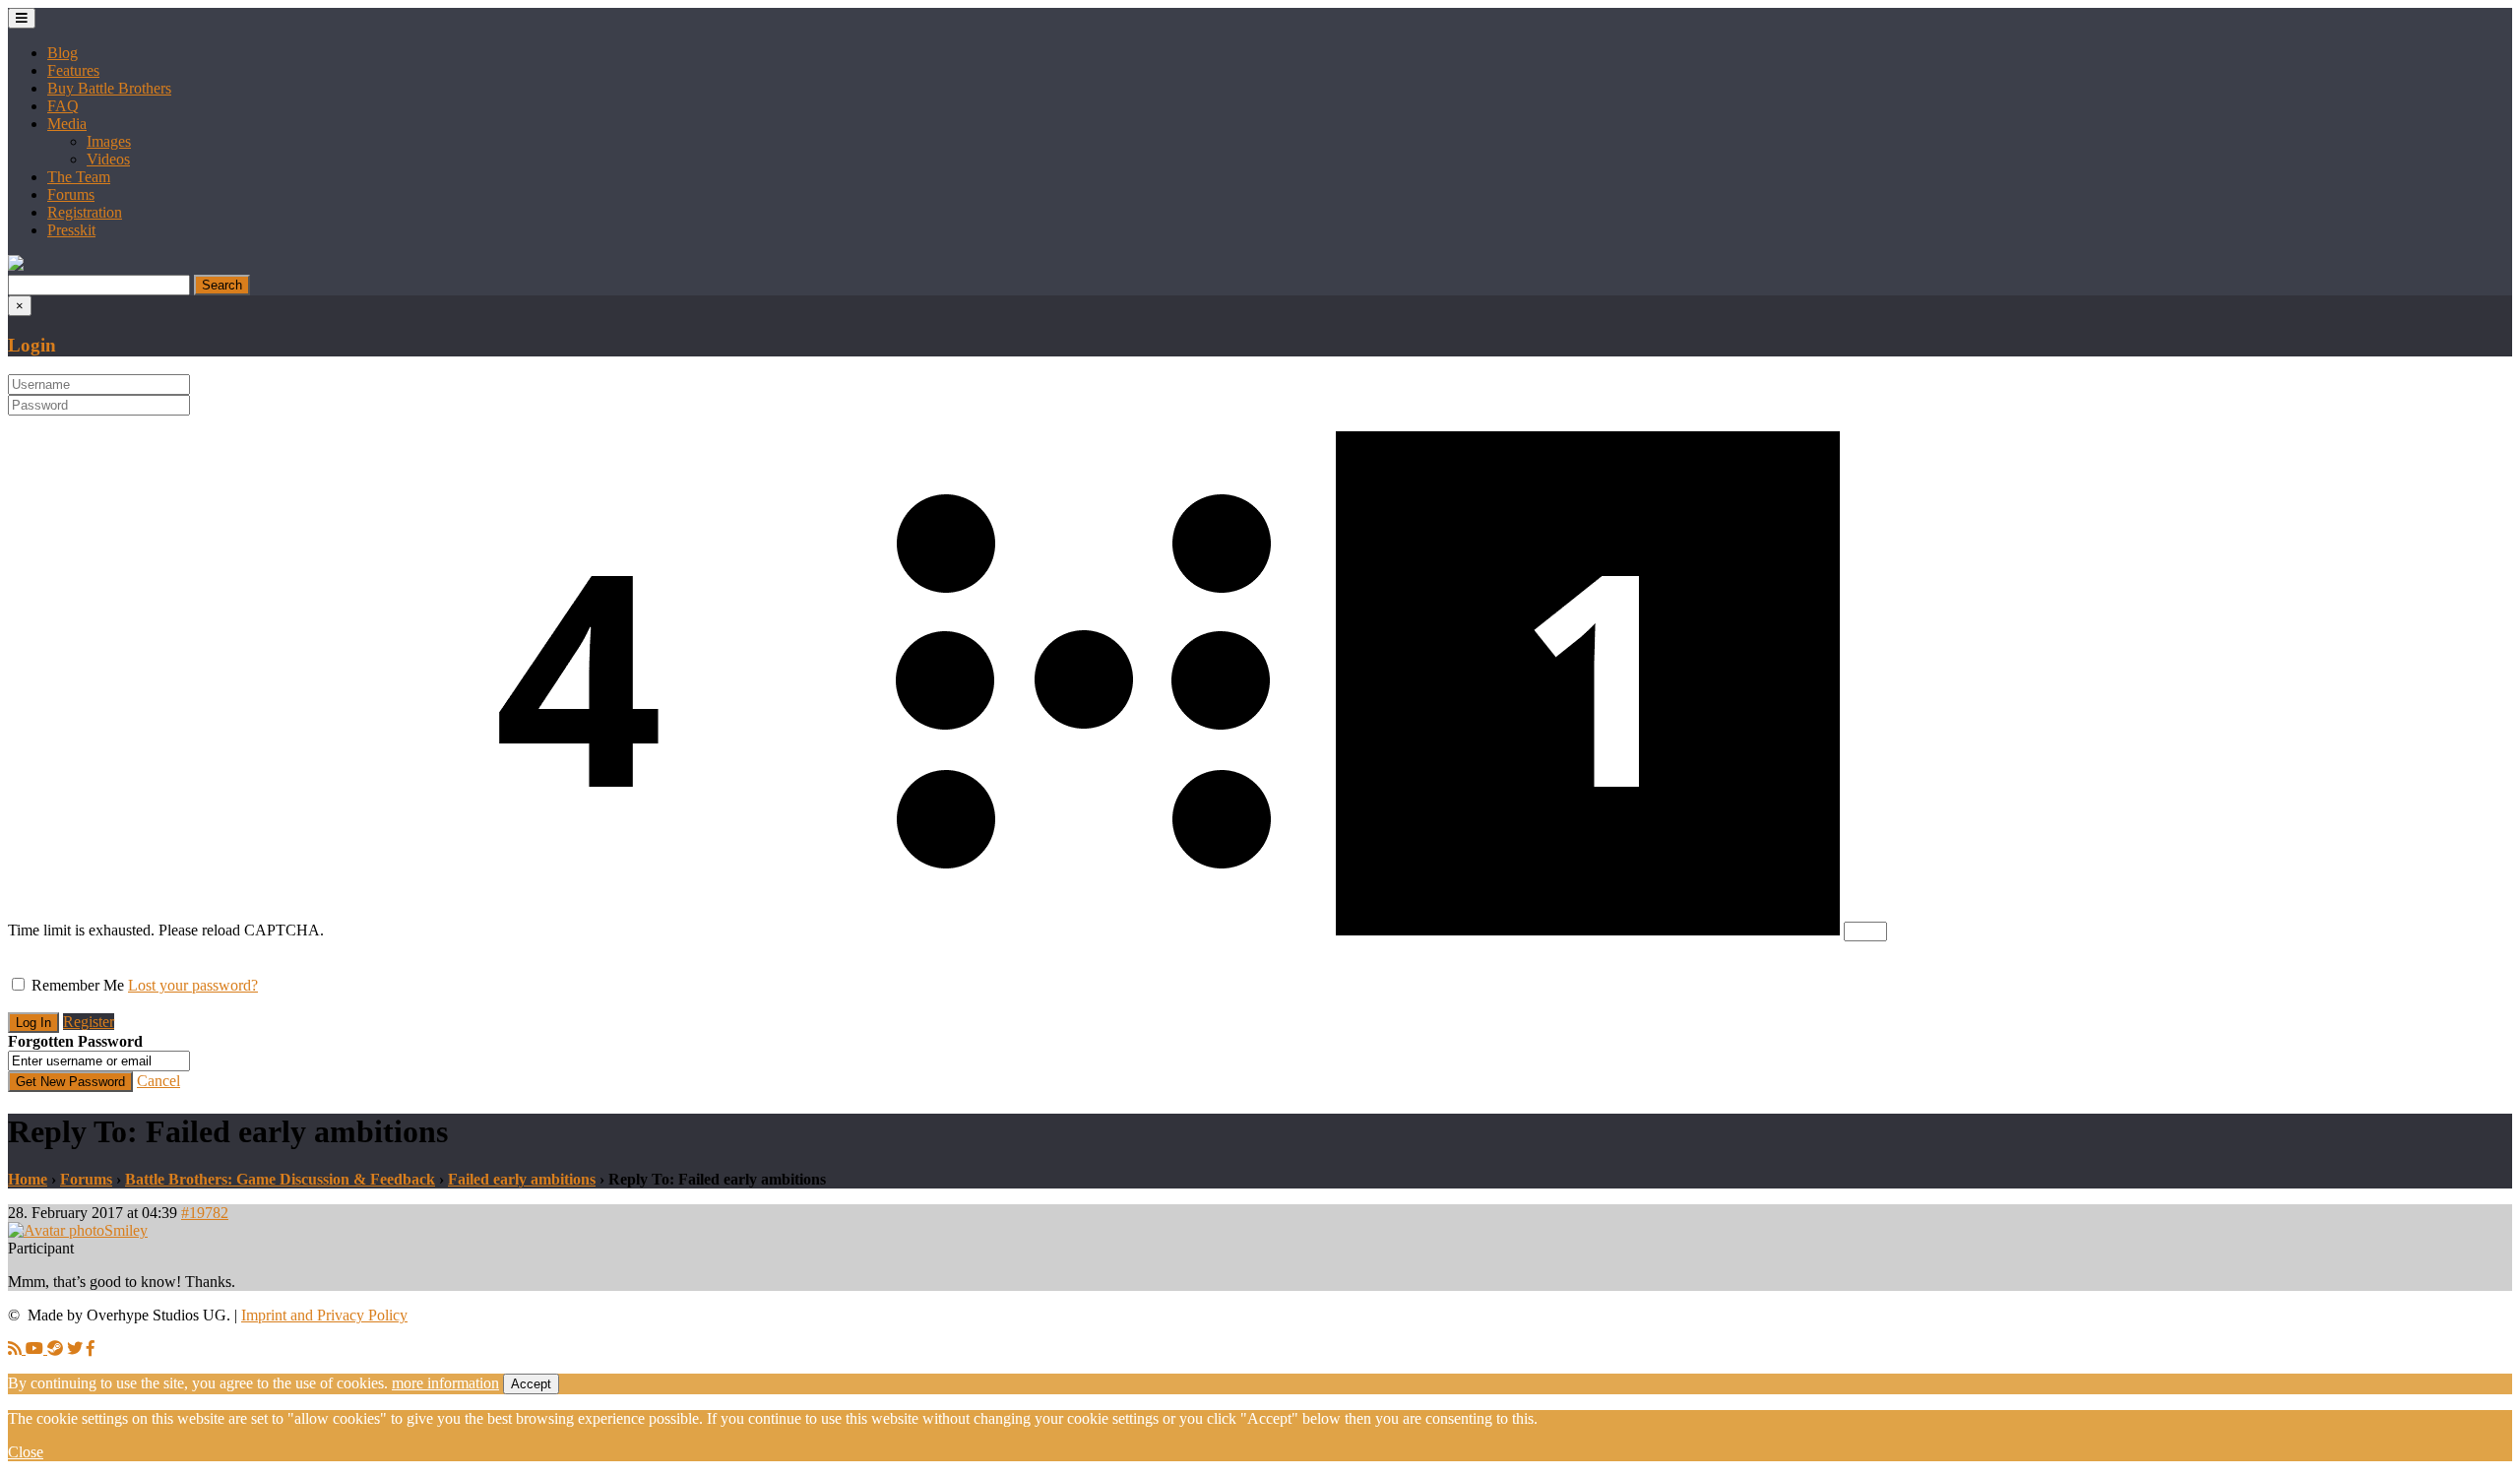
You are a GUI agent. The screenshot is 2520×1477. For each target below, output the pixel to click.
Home (28, 1179)
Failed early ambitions (522, 1179)
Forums (71, 194)
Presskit (71, 230)
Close (26, 1452)
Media (67, 124)
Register (89, 1022)
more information (445, 1383)
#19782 (205, 1213)
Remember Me (78, 985)
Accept (531, 1384)
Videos (108, 159)
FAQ (63, 106)
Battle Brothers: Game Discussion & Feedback (280, 1179)
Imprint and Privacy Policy (324, 1315)
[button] (16, 265)
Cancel (158, 1081)
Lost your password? (193, 985)
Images (109, 141)
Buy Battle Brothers (109, 88)
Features (73, 70)
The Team (79, 177)
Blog (63, 53)
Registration (85, 212)
